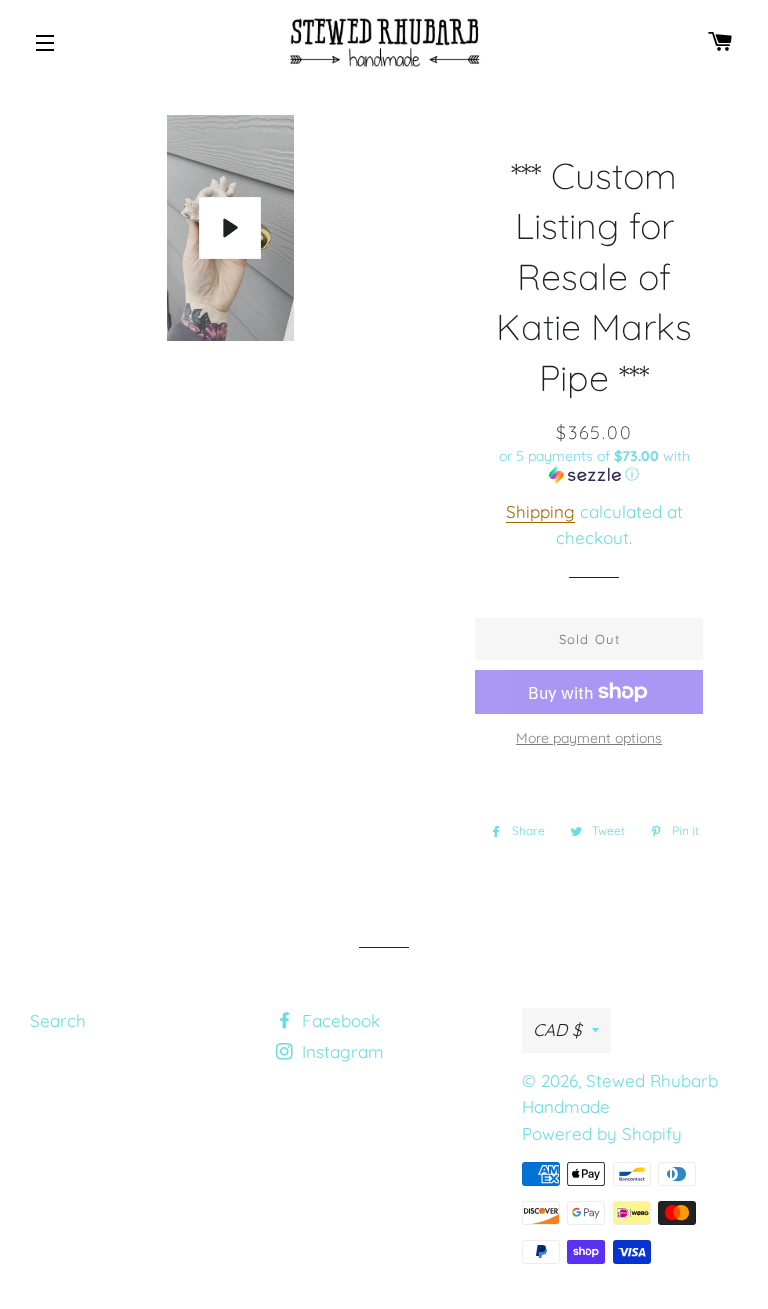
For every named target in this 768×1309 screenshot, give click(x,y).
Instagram (340, 1051)
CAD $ (557, 1029)
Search (58, 1020)
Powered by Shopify (602, 1133)
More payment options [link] (589, 738)
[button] (593, 465)
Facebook (338, 1020)
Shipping (540, 511)
